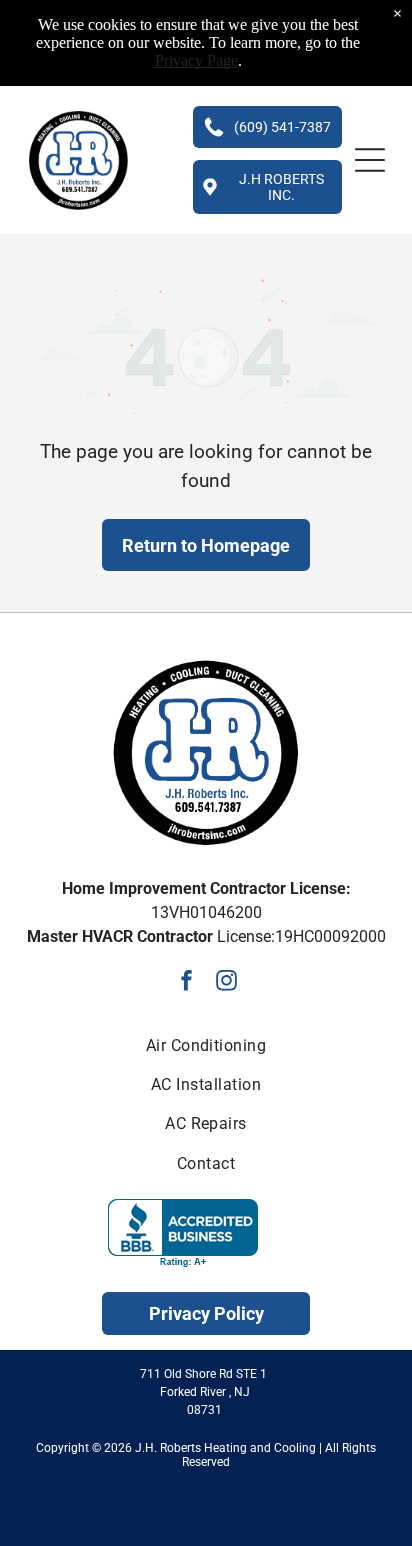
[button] (370, 160)
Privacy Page (196, 60)
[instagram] (226, 983)
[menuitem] (206, 1044)
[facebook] (186, 983)
